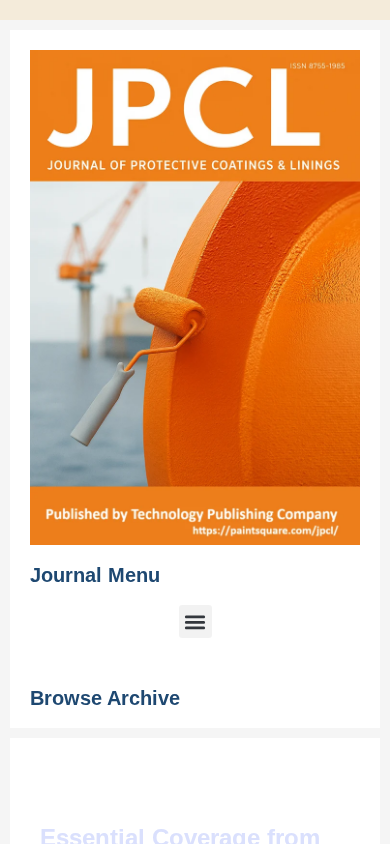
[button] (195, 621)
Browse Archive (105, 698)
